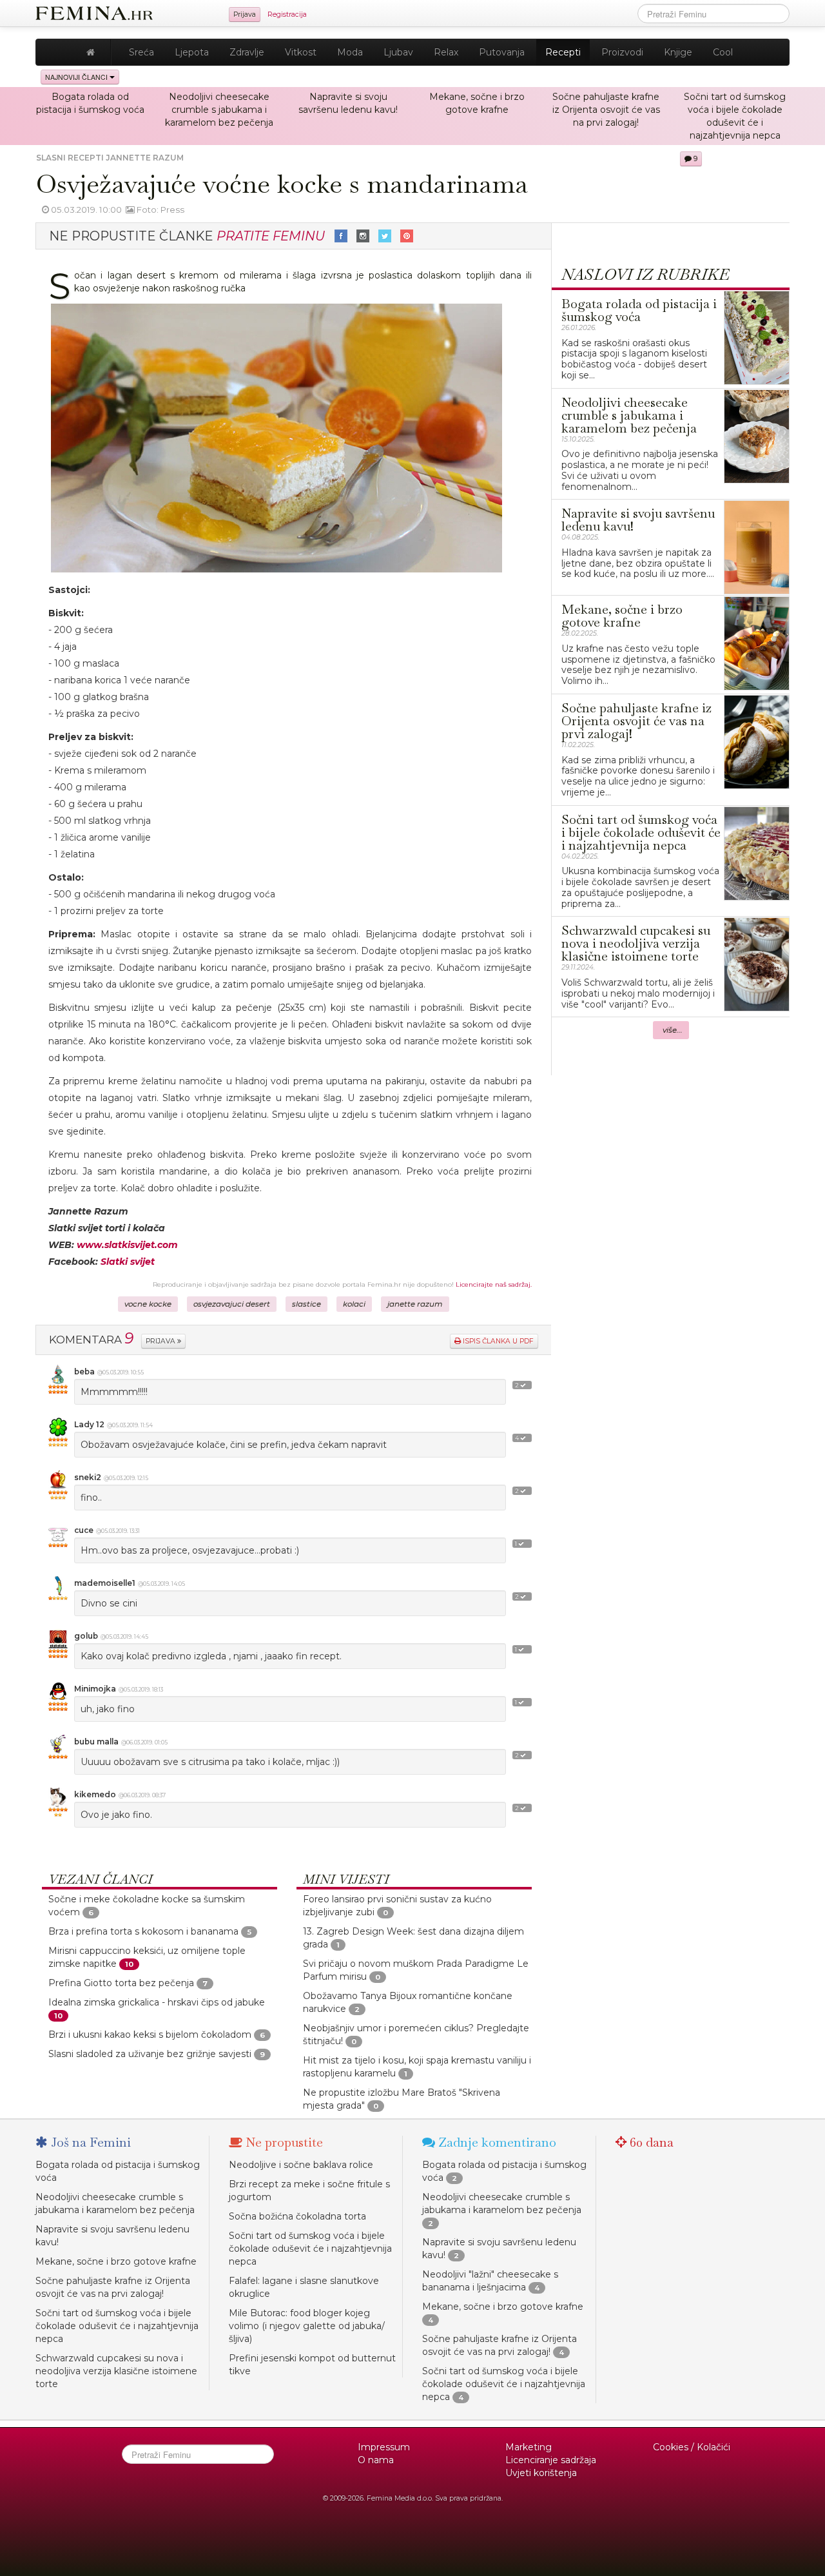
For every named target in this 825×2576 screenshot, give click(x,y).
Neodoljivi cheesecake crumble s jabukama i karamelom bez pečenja (219, 110)
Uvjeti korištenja (541, 2473)
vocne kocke (148, 1304)
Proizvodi (622, 52)
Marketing (529, 2447)
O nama (376, 2460)
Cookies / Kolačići (692, 2447)
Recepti (563, 52)
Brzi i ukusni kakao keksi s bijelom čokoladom (150, 2034)
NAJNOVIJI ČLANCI (77, 77)
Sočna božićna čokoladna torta (297, 2216)
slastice (306, 1304)
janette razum (415, 1304)
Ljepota (192, 52)
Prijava (245, 15)
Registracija (287, 15)
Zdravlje (247, 52)
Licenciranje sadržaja (551, 2460)
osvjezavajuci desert (232, 1304)
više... (673, 1030)
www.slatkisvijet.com (127, 1245)
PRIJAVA (161, 1341)
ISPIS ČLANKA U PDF (497, 1341)
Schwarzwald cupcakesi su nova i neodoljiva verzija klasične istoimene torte (116, 2371)
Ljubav (398, 52)
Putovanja (502, 52)
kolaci (354, 1304)
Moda (350, 52)
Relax (446, 52)
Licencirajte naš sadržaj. (494, 1284)
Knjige (678, 52)
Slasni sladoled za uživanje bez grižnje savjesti (150, 2054)
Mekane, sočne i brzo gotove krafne (116, 2261)
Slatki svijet (128, 1262)
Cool (723, 52)
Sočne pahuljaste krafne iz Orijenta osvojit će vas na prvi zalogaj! (606, 110)
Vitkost (301, 52)
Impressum (384, 2447)
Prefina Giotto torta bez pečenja (121, 1983)
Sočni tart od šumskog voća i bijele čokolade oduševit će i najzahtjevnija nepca (117, 2326)
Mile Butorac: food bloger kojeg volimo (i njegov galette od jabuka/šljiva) (307, 2326)
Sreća (141, 52)
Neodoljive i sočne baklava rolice (301, 2165)
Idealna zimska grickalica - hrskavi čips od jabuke (157, 2002)
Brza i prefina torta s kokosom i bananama (143, 1931)
